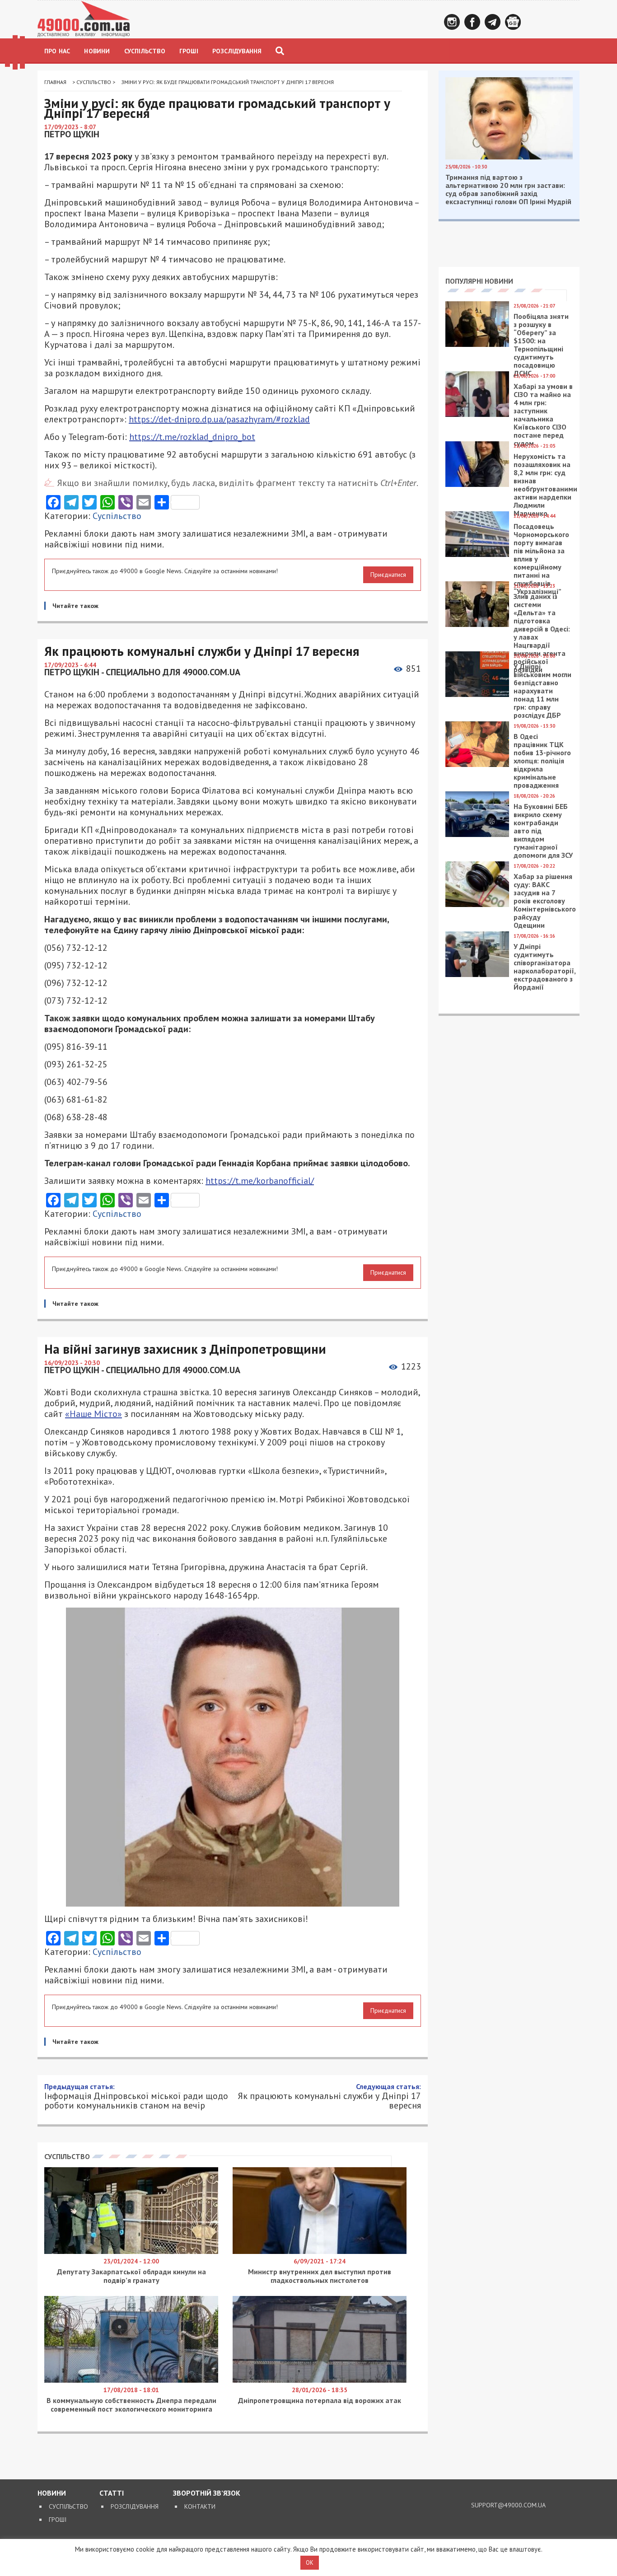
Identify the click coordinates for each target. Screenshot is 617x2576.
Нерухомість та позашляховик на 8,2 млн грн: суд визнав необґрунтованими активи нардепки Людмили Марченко (545, 485)
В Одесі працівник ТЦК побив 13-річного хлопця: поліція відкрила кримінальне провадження (542, 761)
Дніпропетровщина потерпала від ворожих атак (320, 2400)
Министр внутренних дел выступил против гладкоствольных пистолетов (320, 2276)
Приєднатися (388, 575)
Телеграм (493, 22)
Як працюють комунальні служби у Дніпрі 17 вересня (329, 2096)
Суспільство (145, 51)
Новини (97, 51)
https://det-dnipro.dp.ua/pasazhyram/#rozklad (219, 419)
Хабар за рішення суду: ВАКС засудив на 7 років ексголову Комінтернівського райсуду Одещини (545, 901)
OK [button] (310, 2563)
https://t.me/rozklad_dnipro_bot (192, 437)
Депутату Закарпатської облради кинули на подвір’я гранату (131, 2276)
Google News (513, 22)
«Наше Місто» (93, 1414)
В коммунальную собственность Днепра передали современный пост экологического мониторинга (131, 2405)
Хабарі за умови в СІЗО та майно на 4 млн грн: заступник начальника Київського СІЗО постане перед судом (543, 415)
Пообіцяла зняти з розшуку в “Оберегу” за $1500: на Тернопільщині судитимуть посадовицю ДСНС (541, 345)
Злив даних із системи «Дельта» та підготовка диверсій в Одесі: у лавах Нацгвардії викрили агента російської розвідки (542, 633)
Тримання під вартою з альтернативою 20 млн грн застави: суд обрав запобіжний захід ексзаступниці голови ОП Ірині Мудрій (508, 189)
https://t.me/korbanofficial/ (260, 1181)
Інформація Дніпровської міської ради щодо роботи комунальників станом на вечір (136, 2096)
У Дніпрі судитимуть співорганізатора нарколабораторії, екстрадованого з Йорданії (545, 967)
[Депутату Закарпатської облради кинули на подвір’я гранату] (131, 2252)
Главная (55, 82)
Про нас (57, 51)
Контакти (200, 2506)
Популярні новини (479, 281)
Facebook (472, 22)
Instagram (452, 22)
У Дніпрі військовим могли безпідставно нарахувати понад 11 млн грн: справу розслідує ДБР (542, 691)
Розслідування (237, 51)
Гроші (189, 51)
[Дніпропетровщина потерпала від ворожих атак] (320, 2380)
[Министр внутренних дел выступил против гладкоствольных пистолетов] (320, 2252)
